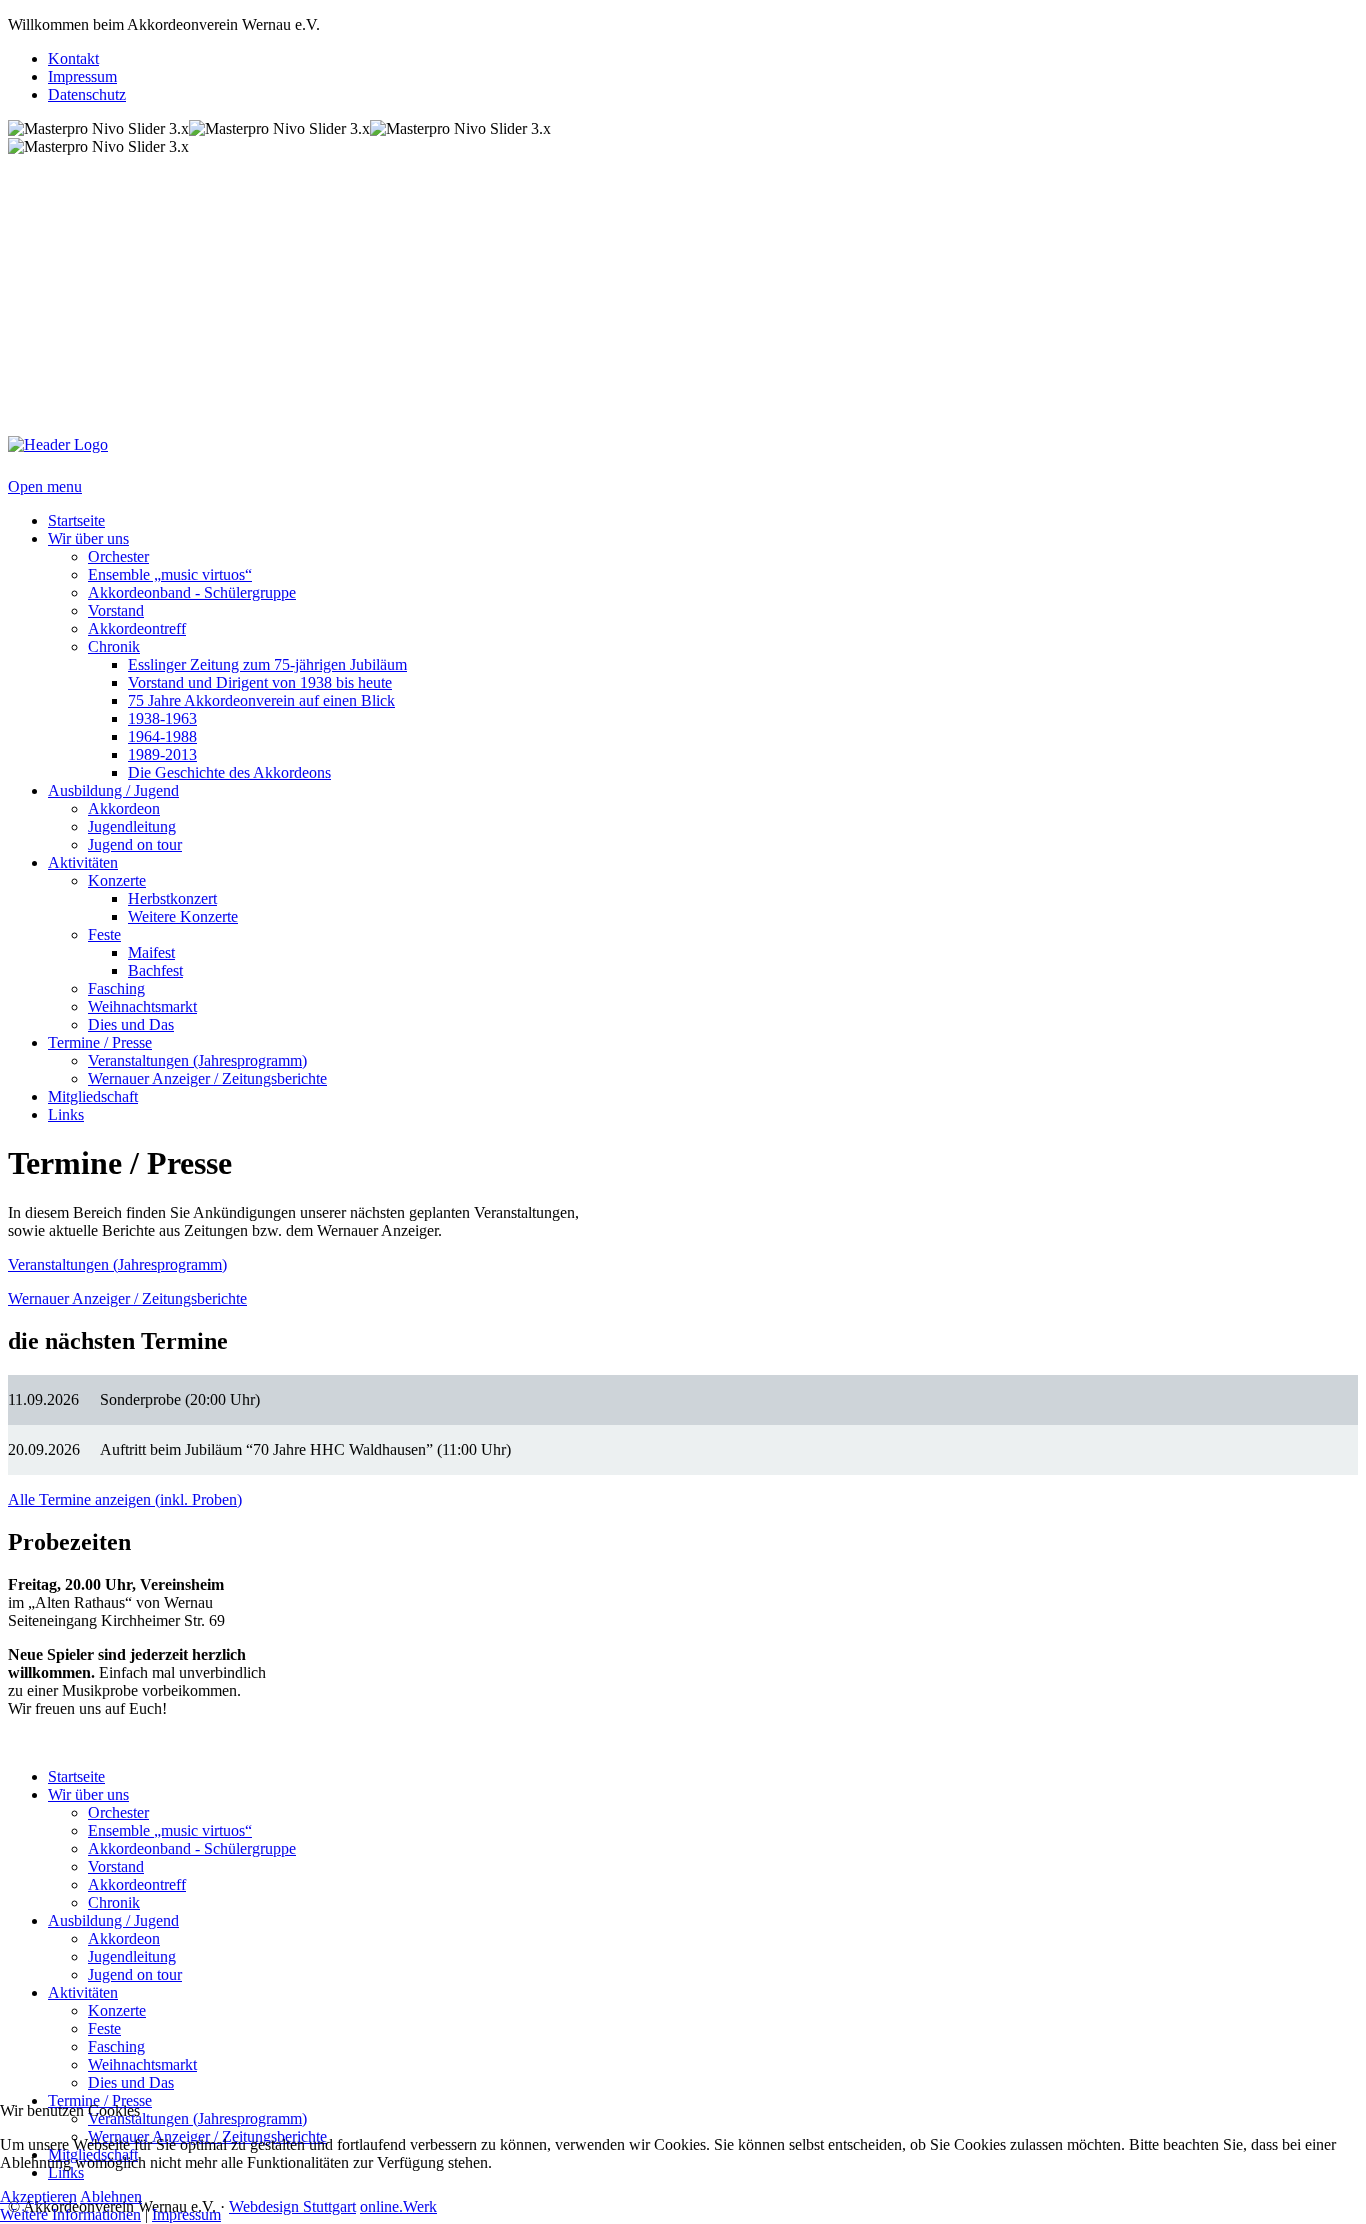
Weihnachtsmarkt (142, 2064)
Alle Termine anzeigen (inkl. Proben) (125, 1499)
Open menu (45, 486)
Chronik (114, 1902)
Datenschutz (87, 94)
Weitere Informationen (70, 2214)
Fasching (116, 2046)
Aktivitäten (83, 1992)
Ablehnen (111, 2196)
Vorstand (116, 1866)
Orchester (118, 1812)
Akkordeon (124, 1938)
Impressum (82, 76)
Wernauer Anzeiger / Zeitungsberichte (127, 1298)
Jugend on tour (135, 1974)
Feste (104, 2028)
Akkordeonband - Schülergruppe (192, 1848)
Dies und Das (131, 2082)
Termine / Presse (100, 2100)
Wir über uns (88, 1794)
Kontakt (73, 58)
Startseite (76, 1776)
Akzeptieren (38, 2196)
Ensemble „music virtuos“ (170, 1830)
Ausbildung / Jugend (113, 1920)
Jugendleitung (132, 1956)
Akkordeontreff (137, 1884)
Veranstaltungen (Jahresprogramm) (117, 1264)
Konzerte (117, 2010)
